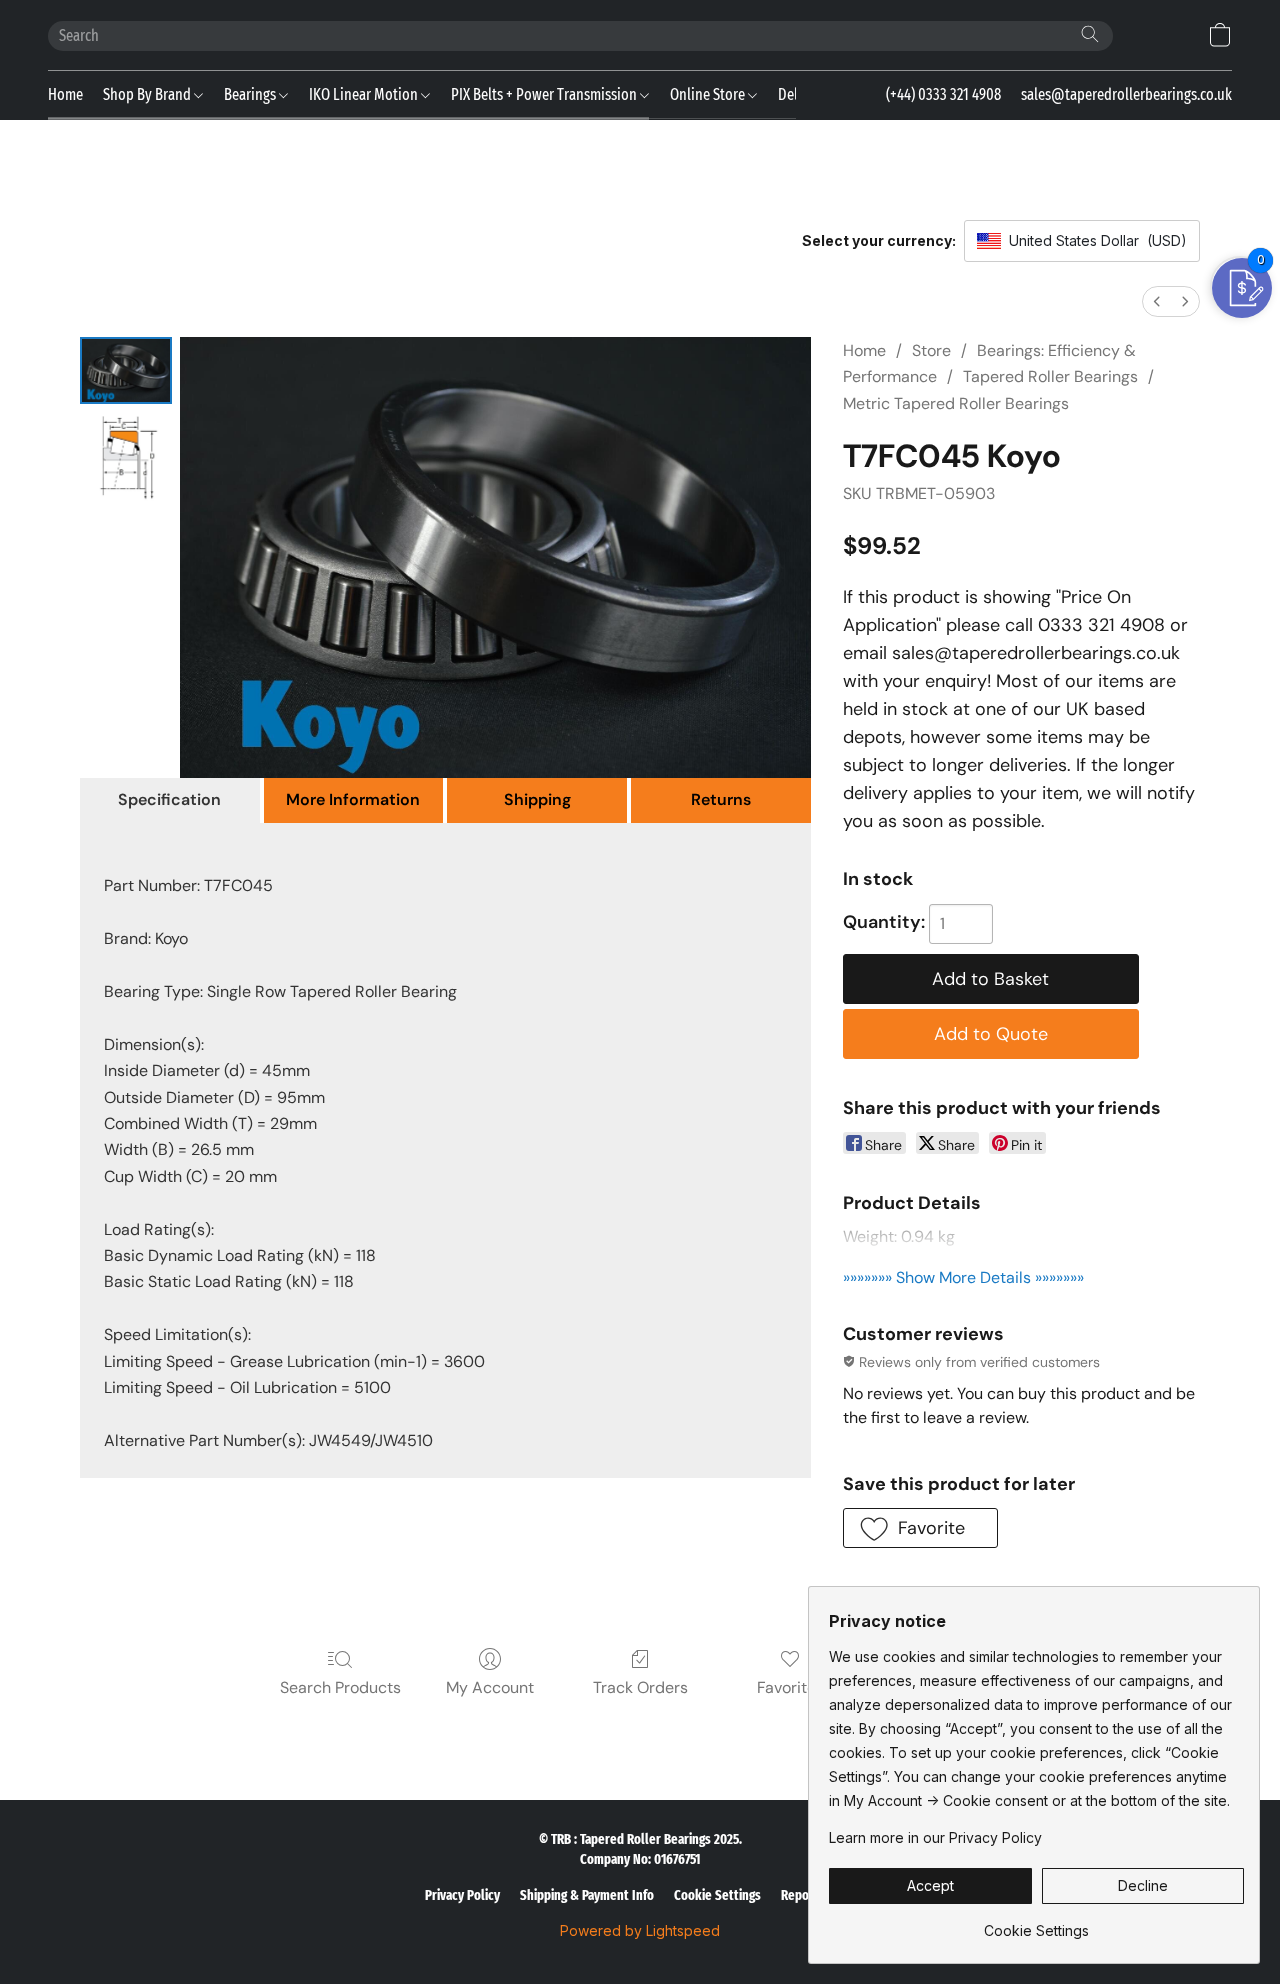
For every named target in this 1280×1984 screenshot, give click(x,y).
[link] (1036, 1923)
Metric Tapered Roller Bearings (956, 403)
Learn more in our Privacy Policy (935, 1837)
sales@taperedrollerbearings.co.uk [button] (1126, 94)
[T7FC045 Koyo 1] (126, 458)
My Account (490, 1687)
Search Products (340, 1687)
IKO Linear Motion (365, 94)
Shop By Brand (148, 94)
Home (65, 94)
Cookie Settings (717, 1895)
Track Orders (640, 1687)
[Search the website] (1090, 34)
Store (931, 350)
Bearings (251, 94)
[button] (1220, 35)
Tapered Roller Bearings (1050, 376)
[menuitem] (1157, 301)
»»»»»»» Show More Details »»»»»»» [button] (963, 1277)
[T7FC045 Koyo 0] (126, 370)
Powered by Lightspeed (640, 1930)
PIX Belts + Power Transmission (545, 94)
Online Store (709, 94)
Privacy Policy (462, 1895)
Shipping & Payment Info (587, 1895)
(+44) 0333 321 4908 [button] (943, 94)
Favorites (790, 1687)
